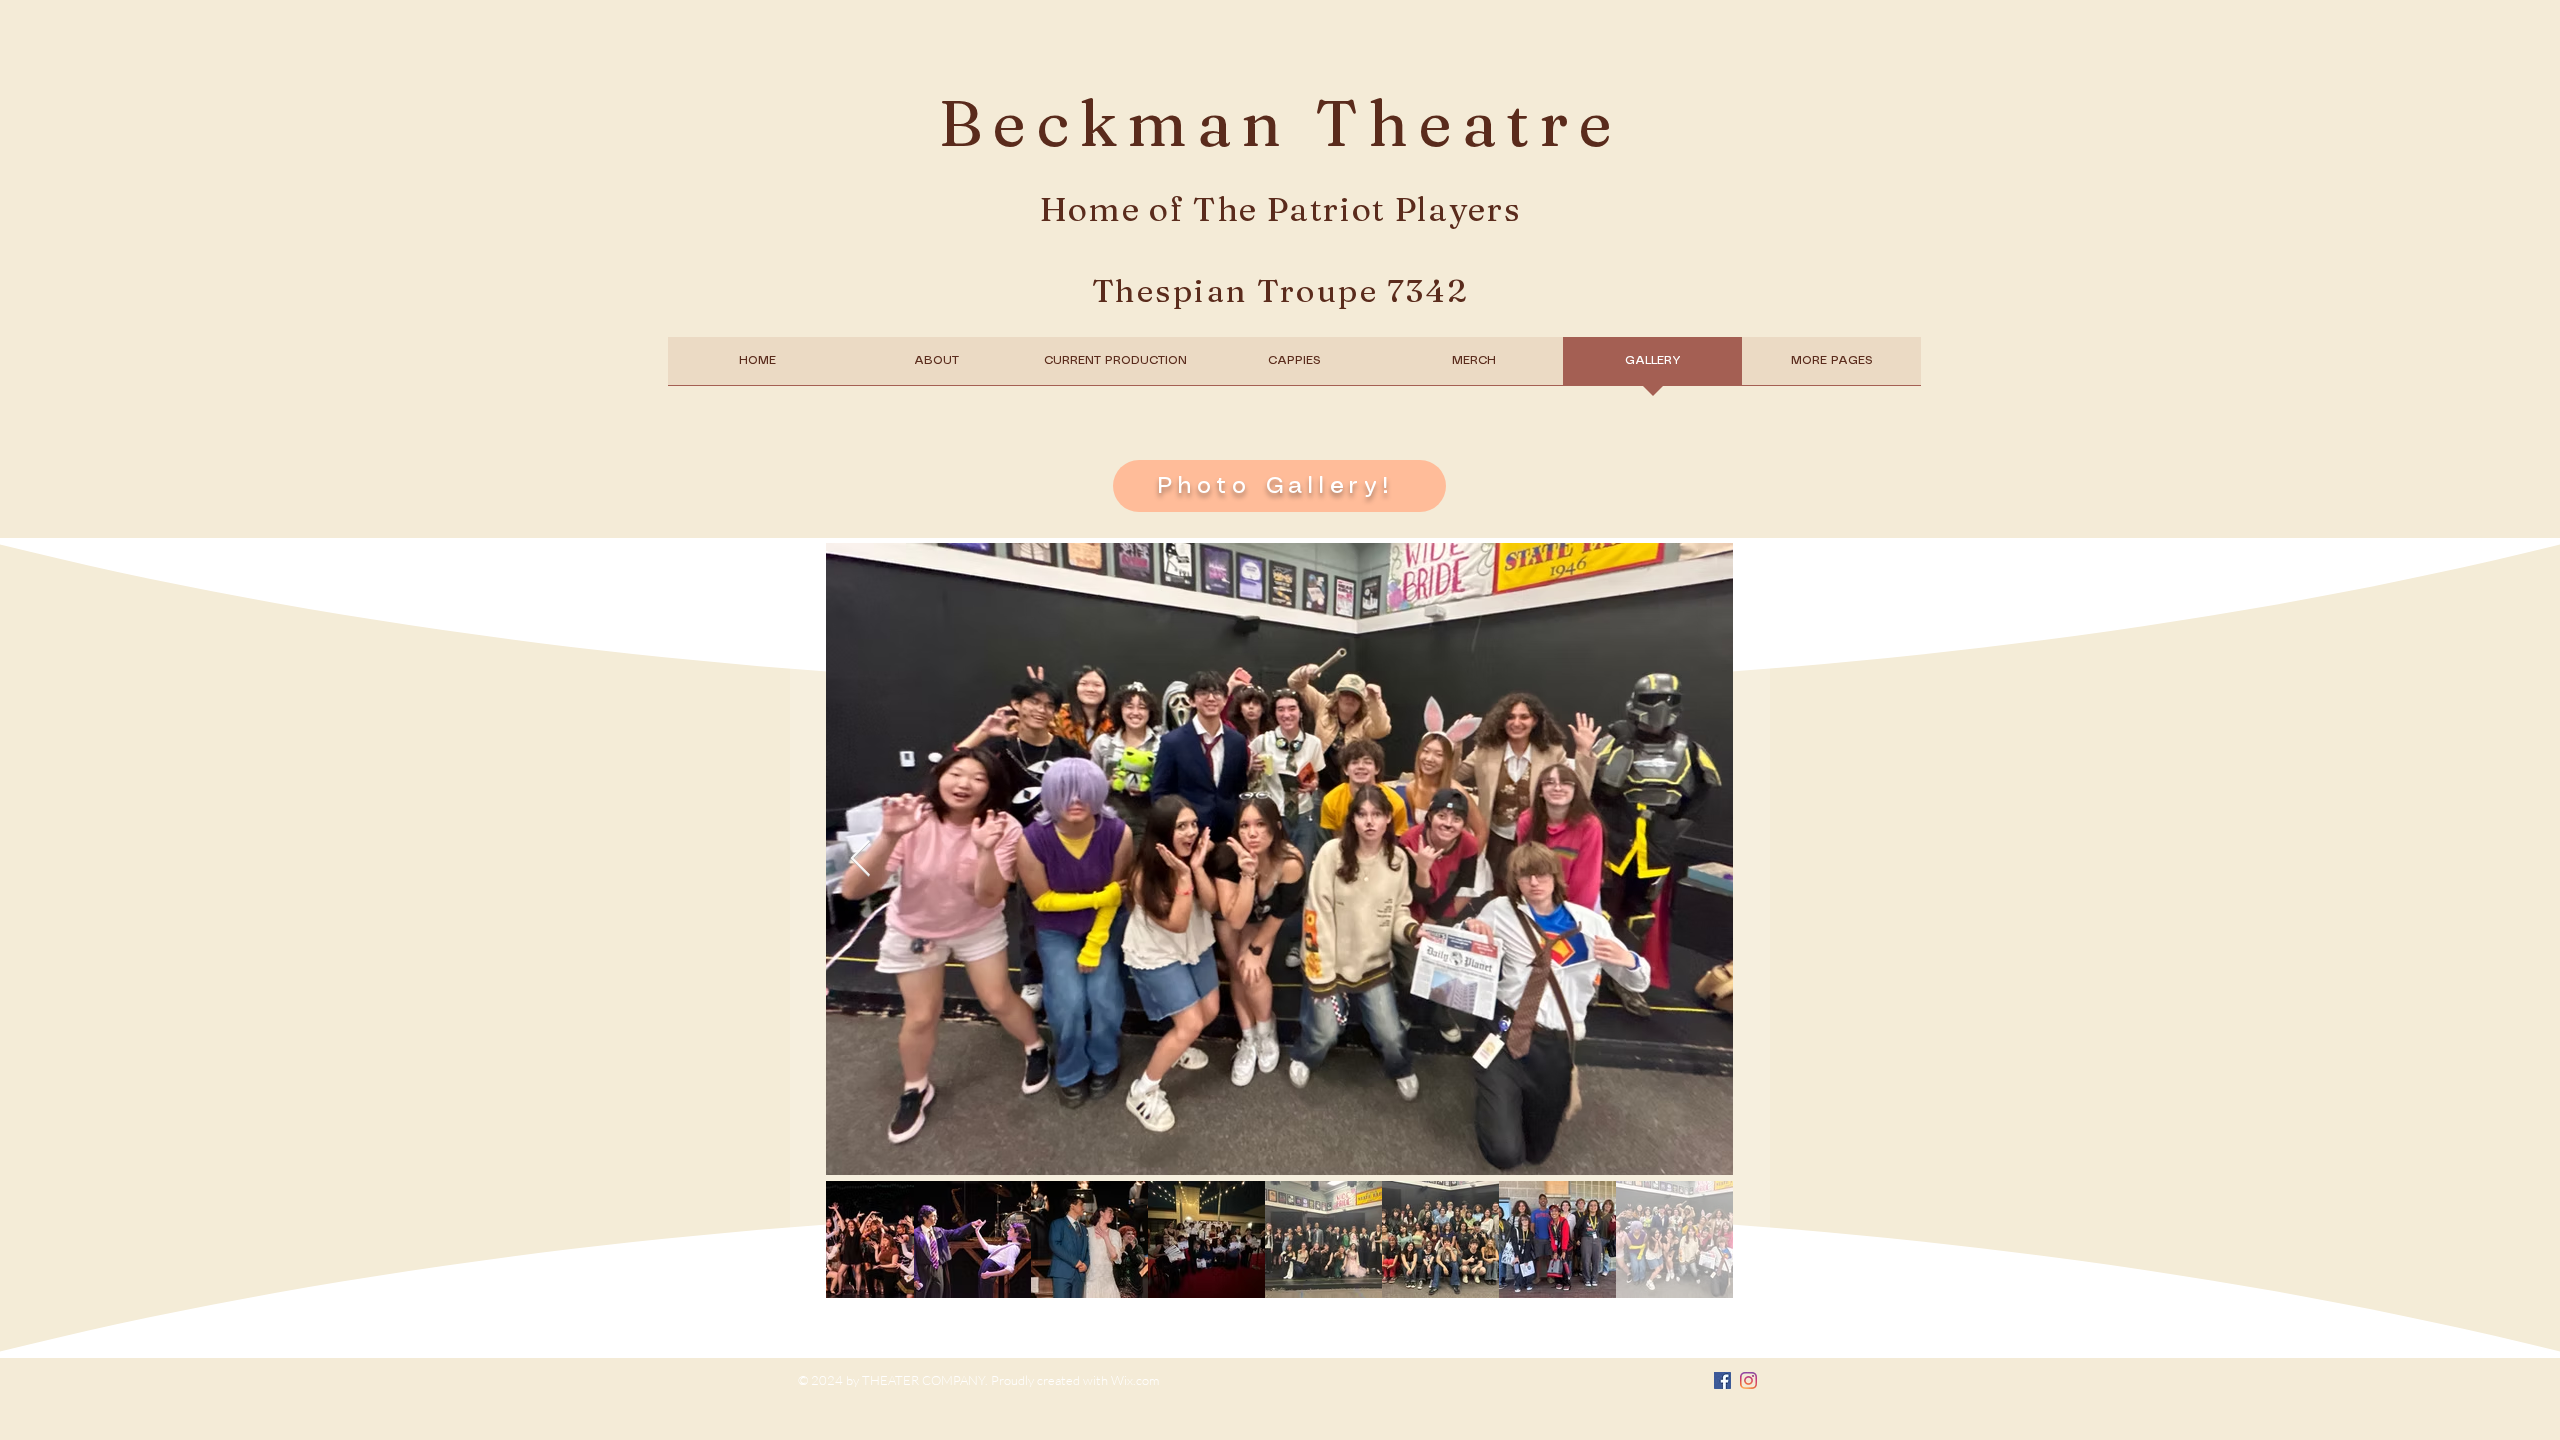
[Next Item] (860, 859)
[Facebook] (1722, 1380)
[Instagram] (1748, 1380)
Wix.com (1135, 1380)
